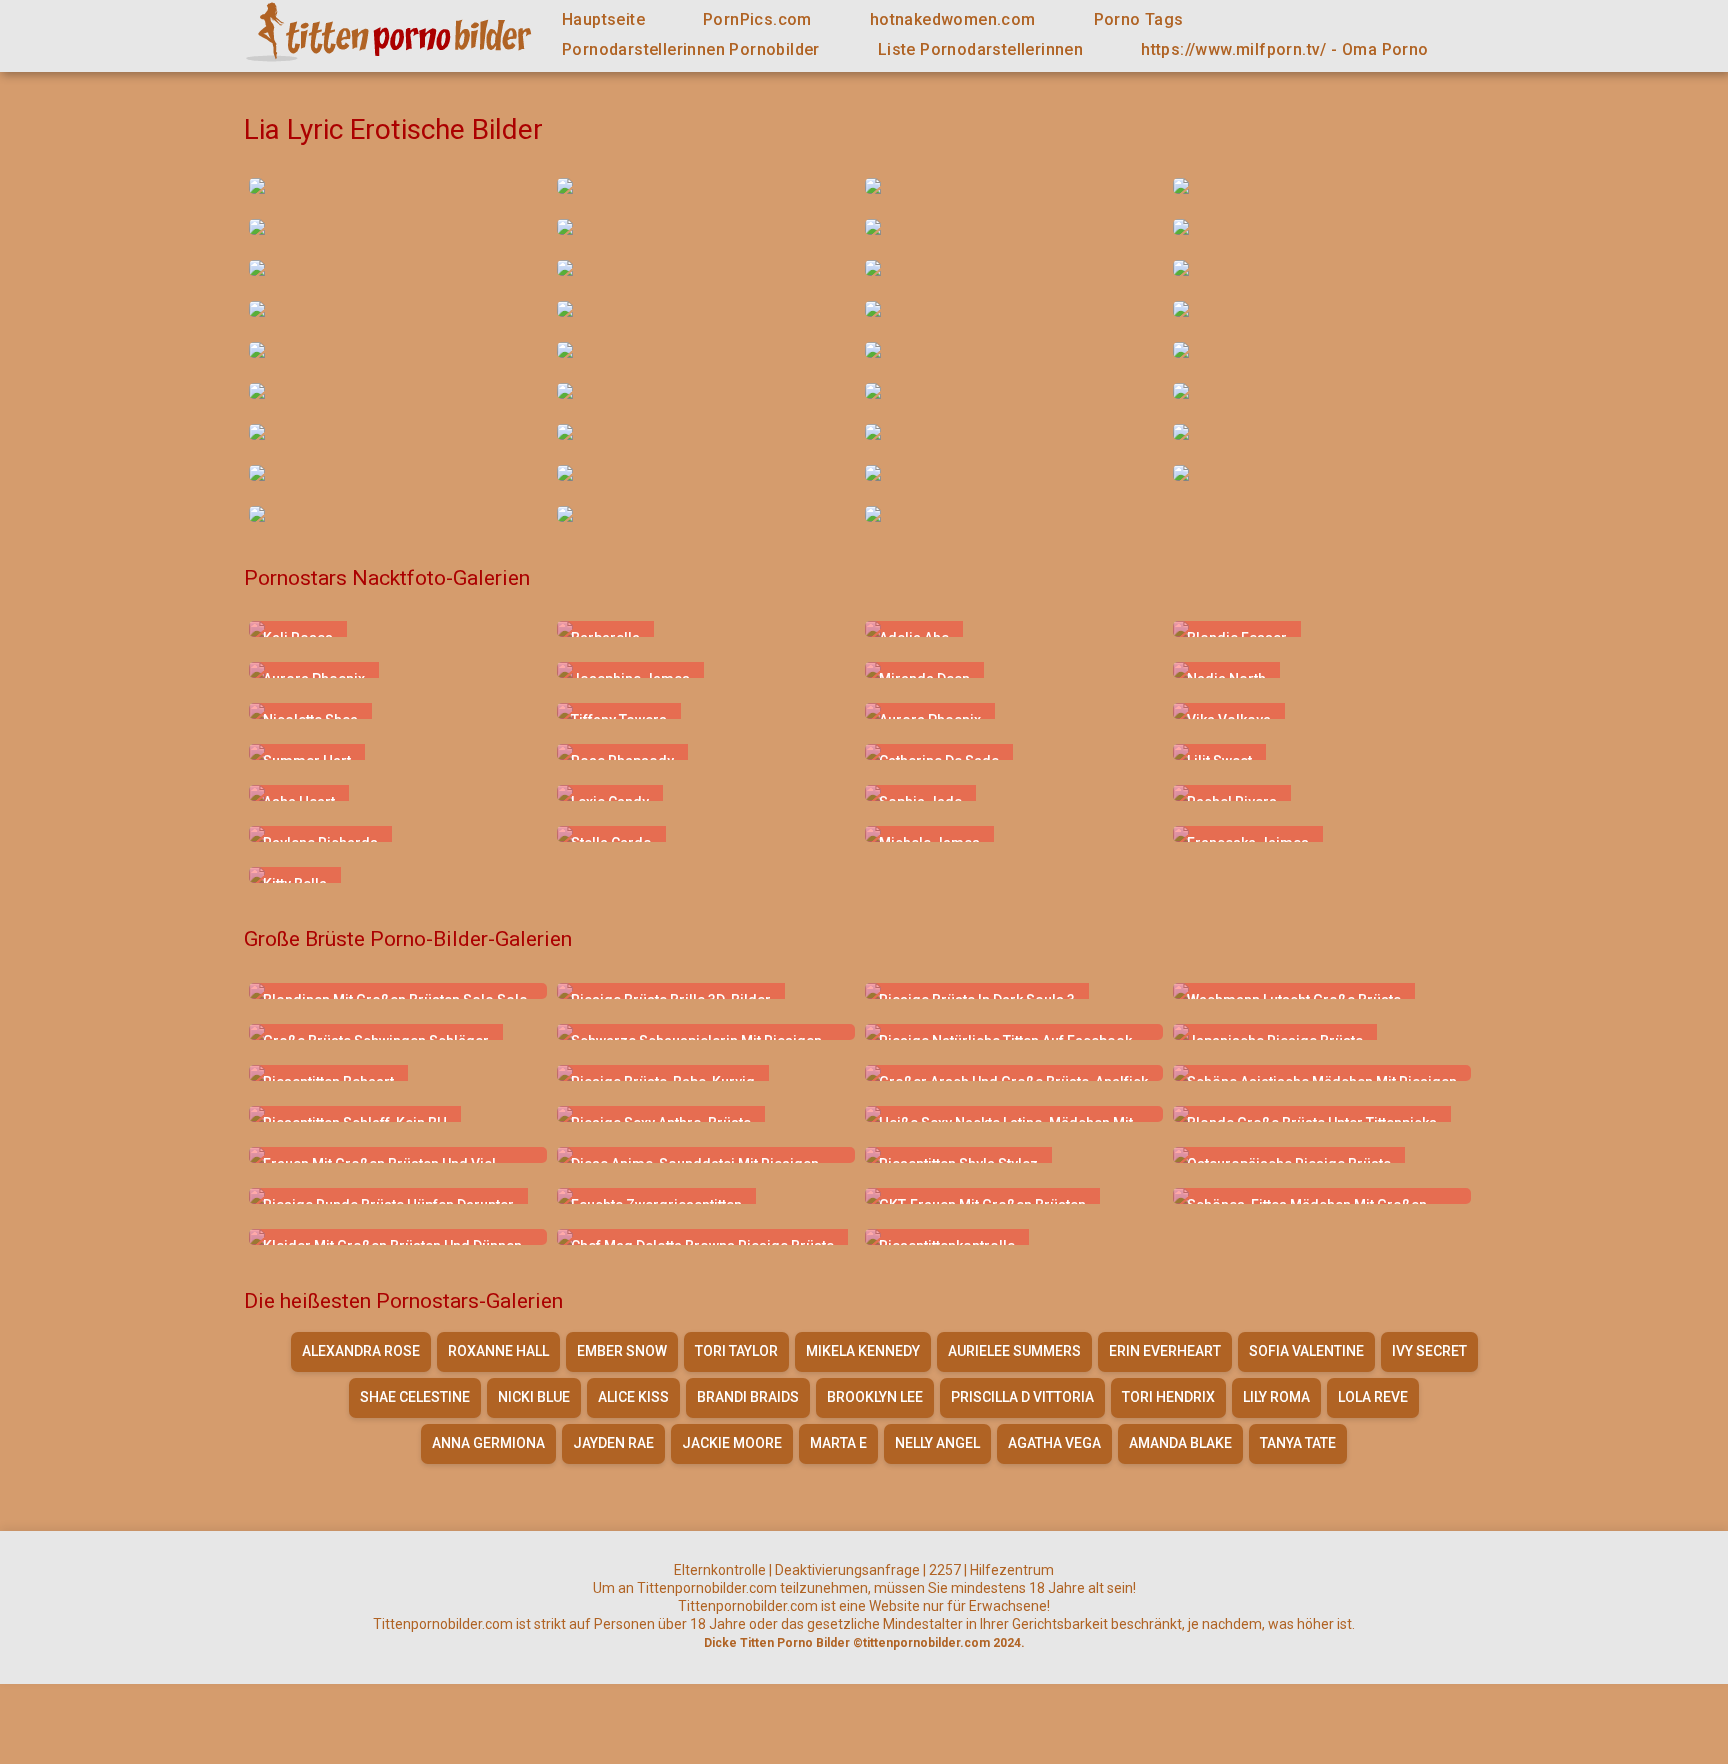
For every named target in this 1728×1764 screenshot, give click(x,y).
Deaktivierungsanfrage (847, 1570)
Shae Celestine (415, 1397)
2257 (945, 1570)
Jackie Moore (732, 1443)
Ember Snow (622, 1351)
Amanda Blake (1180, 1443)
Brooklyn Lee (875, 1397)
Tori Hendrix (1168, 1397)
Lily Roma (1276, 1397)
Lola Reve (1373, 1397)
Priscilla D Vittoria (1022, 1397)
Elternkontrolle (720, 1570)
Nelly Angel (937, 1443)
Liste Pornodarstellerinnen (980, 49)
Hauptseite (603, 19)
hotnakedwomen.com (953, 19)
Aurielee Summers (1014, 1351)
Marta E (838, 1443)
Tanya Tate (1298, 1443)
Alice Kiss (633, 1397)
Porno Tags (1139, 19)
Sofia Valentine (1306, 1351)
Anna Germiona (488, 1443)
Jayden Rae (613, 1443)
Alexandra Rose (361, 1351)
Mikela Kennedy (863, 1351)
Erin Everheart (1165, 1351)
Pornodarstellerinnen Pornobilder (691, 49)
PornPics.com (757, 19)
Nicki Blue (534, 1397)
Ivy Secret (1429, 1351)
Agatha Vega (1054, 1443)
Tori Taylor (736, 1351)
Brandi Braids (748, 1397)
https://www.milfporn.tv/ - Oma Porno (1284, 49)
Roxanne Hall (498, 1351)
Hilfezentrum (1012, 1570)
